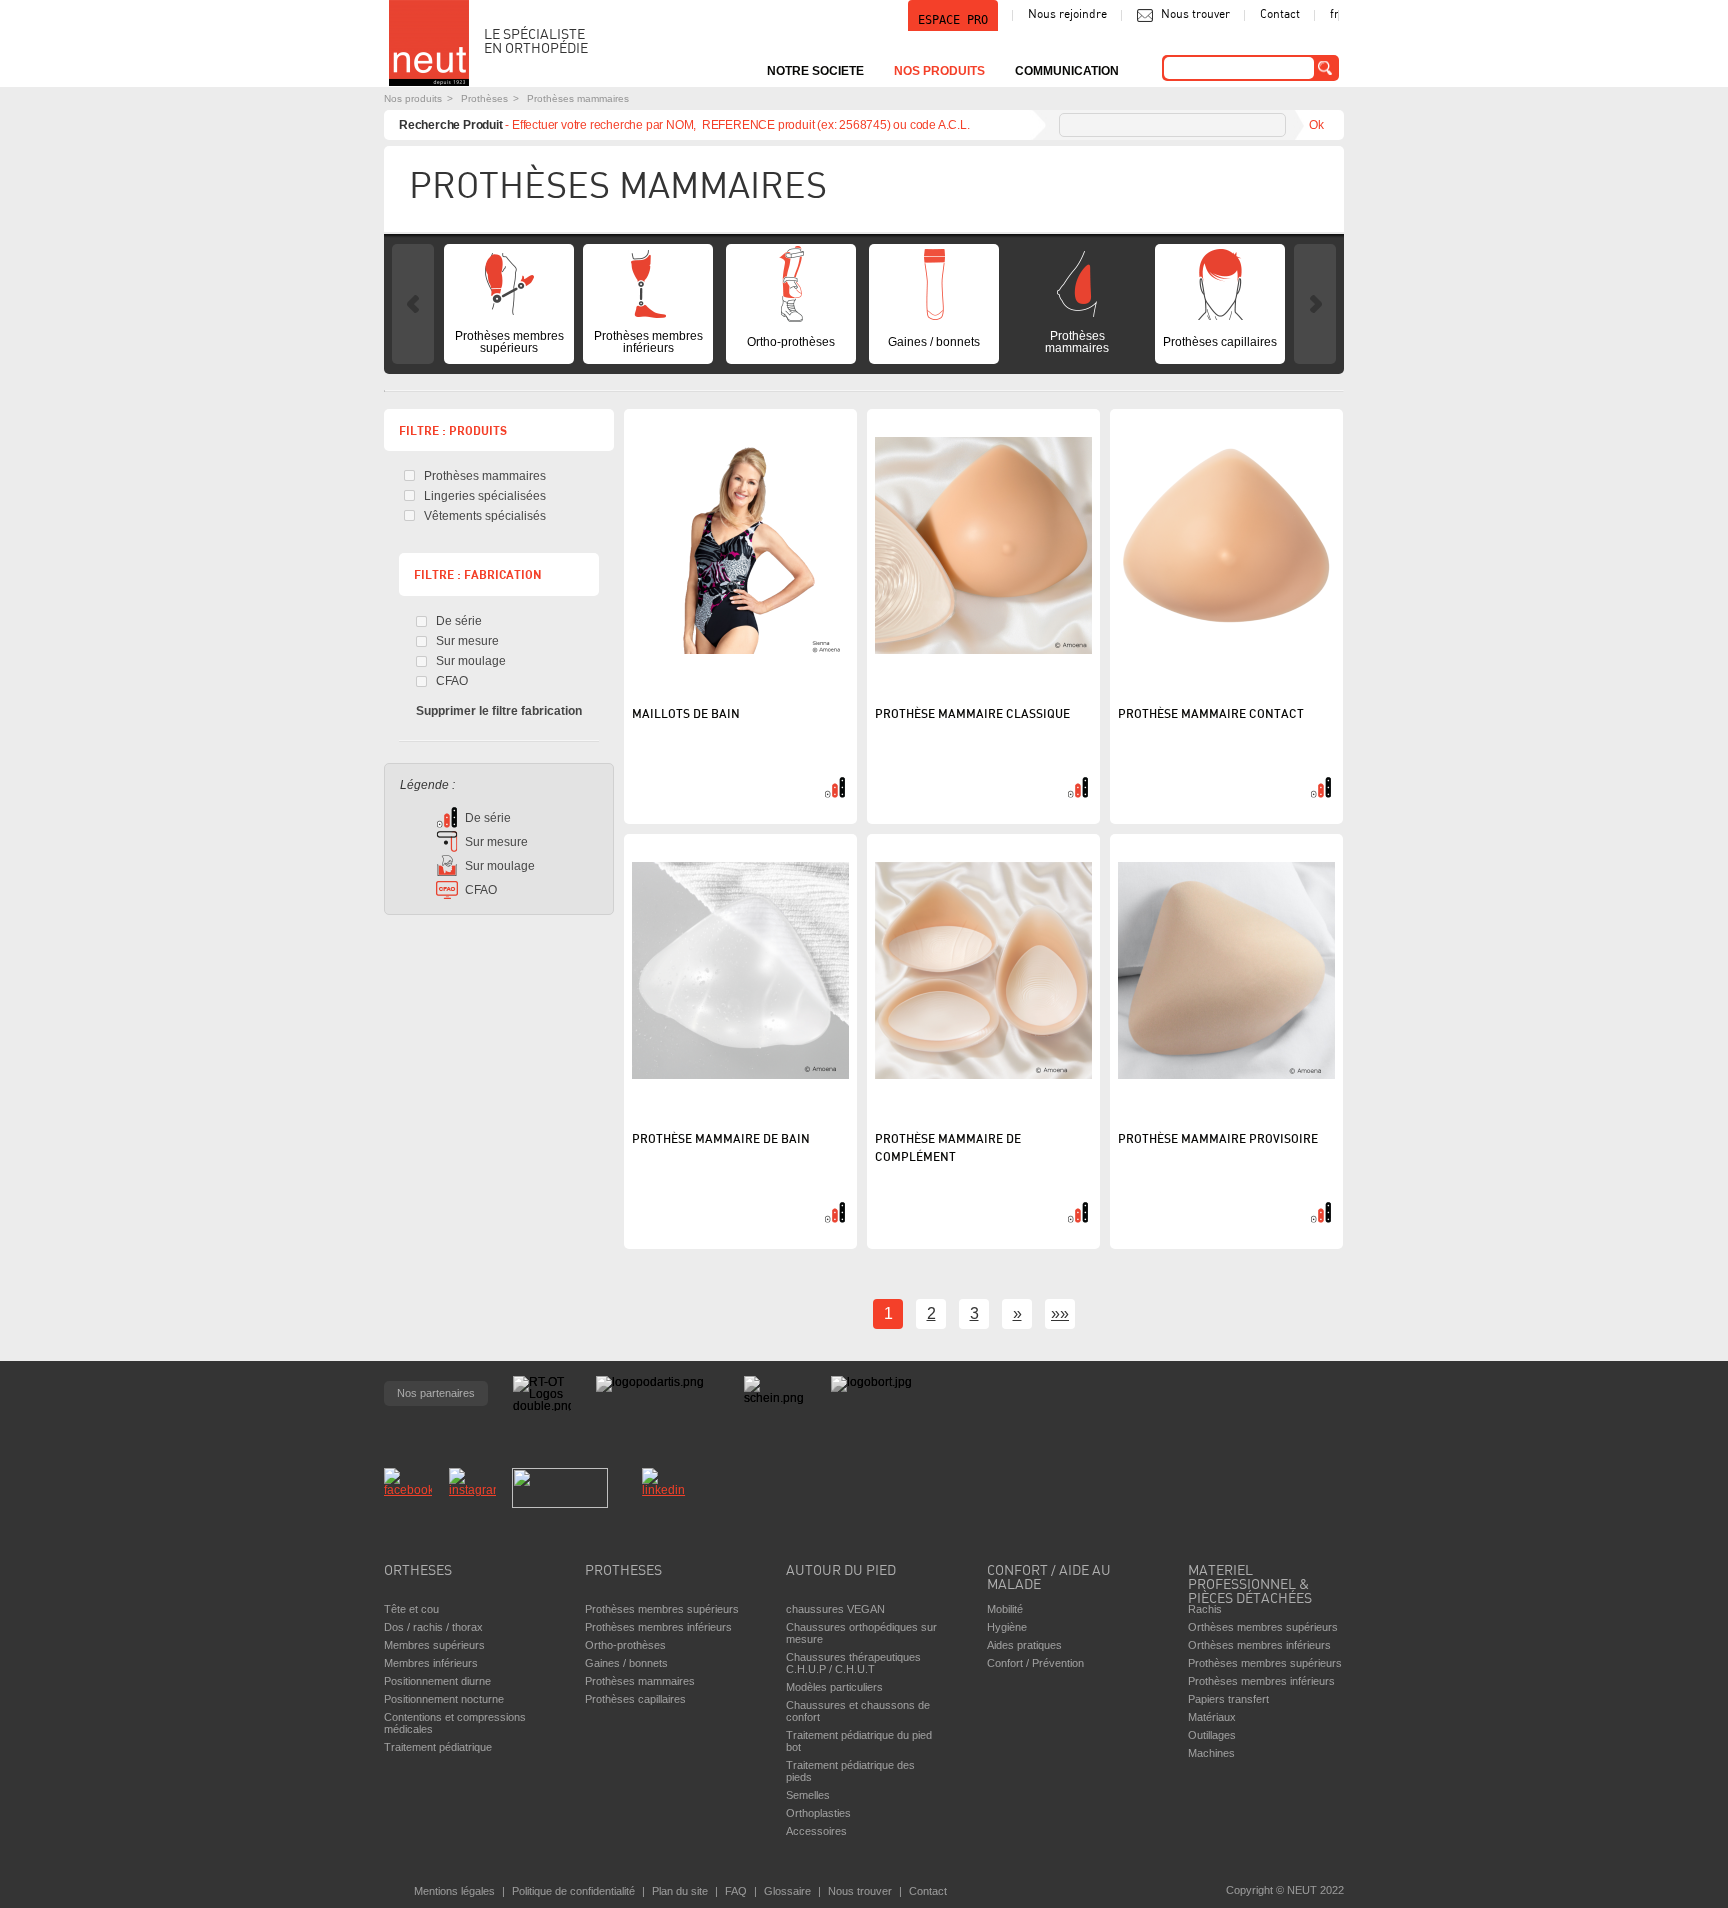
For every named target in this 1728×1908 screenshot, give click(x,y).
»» (1060, 1313)
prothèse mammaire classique (972, 715)
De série (459, 621)
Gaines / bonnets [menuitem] (934, 342)
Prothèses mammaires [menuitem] (1077, 342)
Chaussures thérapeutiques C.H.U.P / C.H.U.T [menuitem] (853, 1663)
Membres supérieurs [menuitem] (434, 1645)
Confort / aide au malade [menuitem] (1049, 1578)
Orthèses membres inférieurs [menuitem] (1259, 1645)
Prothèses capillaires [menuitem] (1220, 342)
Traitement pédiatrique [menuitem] (438, 1747)
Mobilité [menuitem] (1005, 1609)
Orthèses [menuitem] (418, 1571)
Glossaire (787, 1891)
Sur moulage (471, 661)
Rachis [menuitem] (1205, 1609)
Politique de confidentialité (573, 1891)
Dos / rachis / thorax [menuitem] (433, 1627)
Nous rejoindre (1067, 15)
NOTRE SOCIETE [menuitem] (815, 71)
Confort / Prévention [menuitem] (1035, 1663)
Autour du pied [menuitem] (841, 1571)
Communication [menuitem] (1067, 71)
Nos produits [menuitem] (939, 71)
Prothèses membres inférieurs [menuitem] (648, 342)
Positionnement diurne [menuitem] (437, 1681)
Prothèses (484, 98)
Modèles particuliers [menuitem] (834, 1687)
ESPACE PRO (953, 20)
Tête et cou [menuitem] (411, 1609)
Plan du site (680, 1891)
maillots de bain (686, 715)
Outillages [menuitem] (1212, 1735)
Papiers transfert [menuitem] (1228, 1699)
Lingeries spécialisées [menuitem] (485, 496)
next (1315, 304)
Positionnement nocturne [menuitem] (444, 1699)
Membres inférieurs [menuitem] (431, 1663)
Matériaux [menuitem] (1212, 1717)
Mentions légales (454, 1891)
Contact (1280, 15)
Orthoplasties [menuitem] (818, 1813)
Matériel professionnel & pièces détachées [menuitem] (1250, 1580)
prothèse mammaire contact (1211, 715)
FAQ (736, 1891)
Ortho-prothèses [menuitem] (791, 342)
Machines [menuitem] (1211, 1753)
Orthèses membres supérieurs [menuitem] (1263, 1627)
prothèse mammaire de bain (721, 1140)
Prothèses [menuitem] (623, 1571)
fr (1334, 15)
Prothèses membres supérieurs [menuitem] (509, 342)
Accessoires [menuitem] (816, 1831)
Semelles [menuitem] (808, 1795)
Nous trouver (1195, 15)
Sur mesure (467, 641)
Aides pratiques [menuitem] (1024, 1645)
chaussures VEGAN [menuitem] (835, 1609)
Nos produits (413, 98)
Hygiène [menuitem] (1007, 1627)
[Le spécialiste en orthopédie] (429, 43)
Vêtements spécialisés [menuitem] (485, 516)
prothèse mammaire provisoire (1218, 1140)
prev (413, 304)
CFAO (452, 681)
